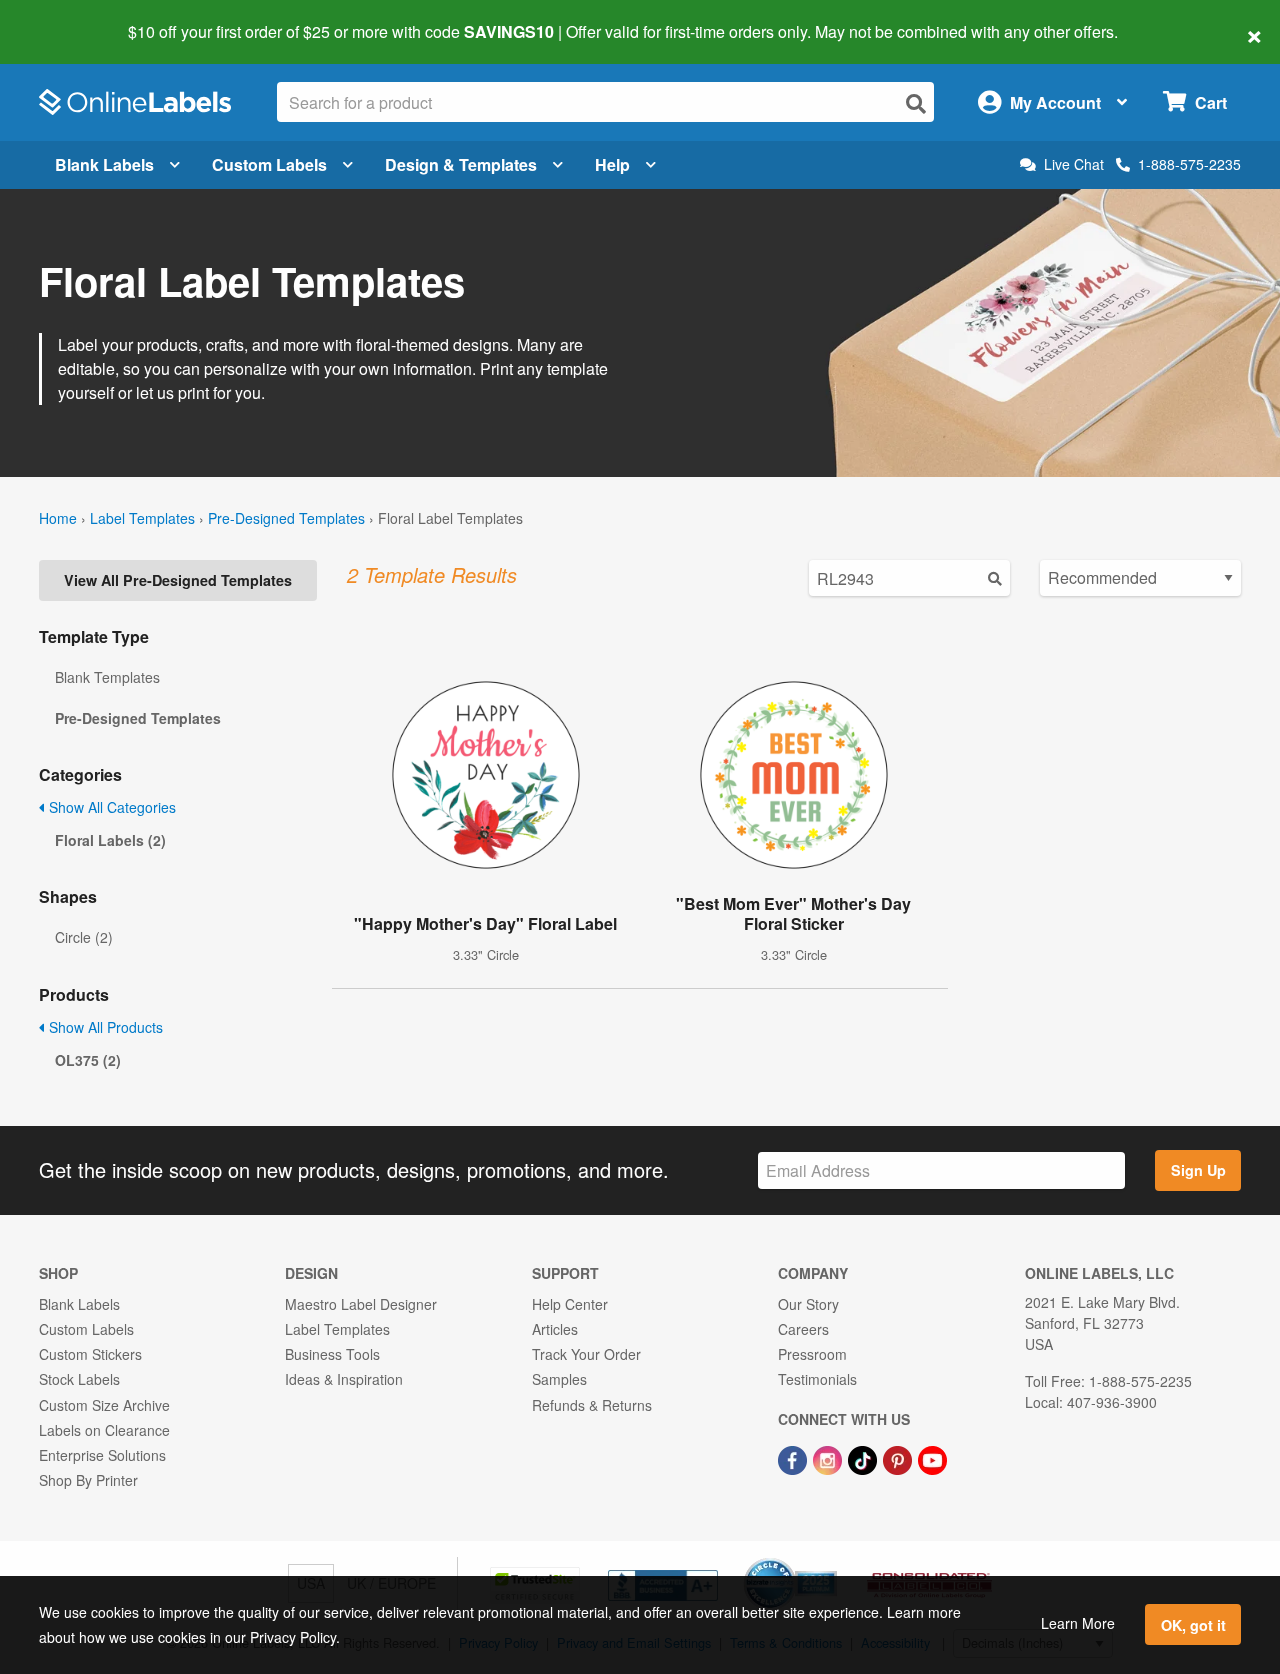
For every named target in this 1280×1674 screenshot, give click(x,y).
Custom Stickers (90, 1354)
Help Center (570, 1304)
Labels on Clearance (104, 1430)
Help (612, 164)
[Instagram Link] (829, 1458)
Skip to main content (72, 18)
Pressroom (812, 1354)
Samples (559, 1379)
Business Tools (332, 1354)
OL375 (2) (88, 1060)
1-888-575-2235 (1189, 164)
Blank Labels (104, 164)
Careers (803, 1329)
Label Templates (142, 518)
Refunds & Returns (592, 1405)
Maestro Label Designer (361, 1304)
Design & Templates (461, 164)
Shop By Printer (88, 1480)
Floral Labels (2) (110, 840)
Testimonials (817, 1379)
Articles (555, 1329)
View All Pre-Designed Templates (178, 580)
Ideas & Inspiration (344, 1379)
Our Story (808, 1304)
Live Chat (1074, 164)
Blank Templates (107, 677)
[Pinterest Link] (899, 1458)
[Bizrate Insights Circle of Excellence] (830, 1560)
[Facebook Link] (794, 1458)
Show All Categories (110, 807)
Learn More (1078, 1623)
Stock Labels (79, 1379)
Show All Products (104, 1027)
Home (58, 518)
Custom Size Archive (104, 1405)
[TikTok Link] (864, 1458)
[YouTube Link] (932, 1458)
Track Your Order (586, 1354)
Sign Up (1198, 1170)
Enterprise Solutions (102, 1455)
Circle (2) (84, 937)
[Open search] (916, 103)
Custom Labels (269, 164)
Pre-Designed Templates (286, 518)
